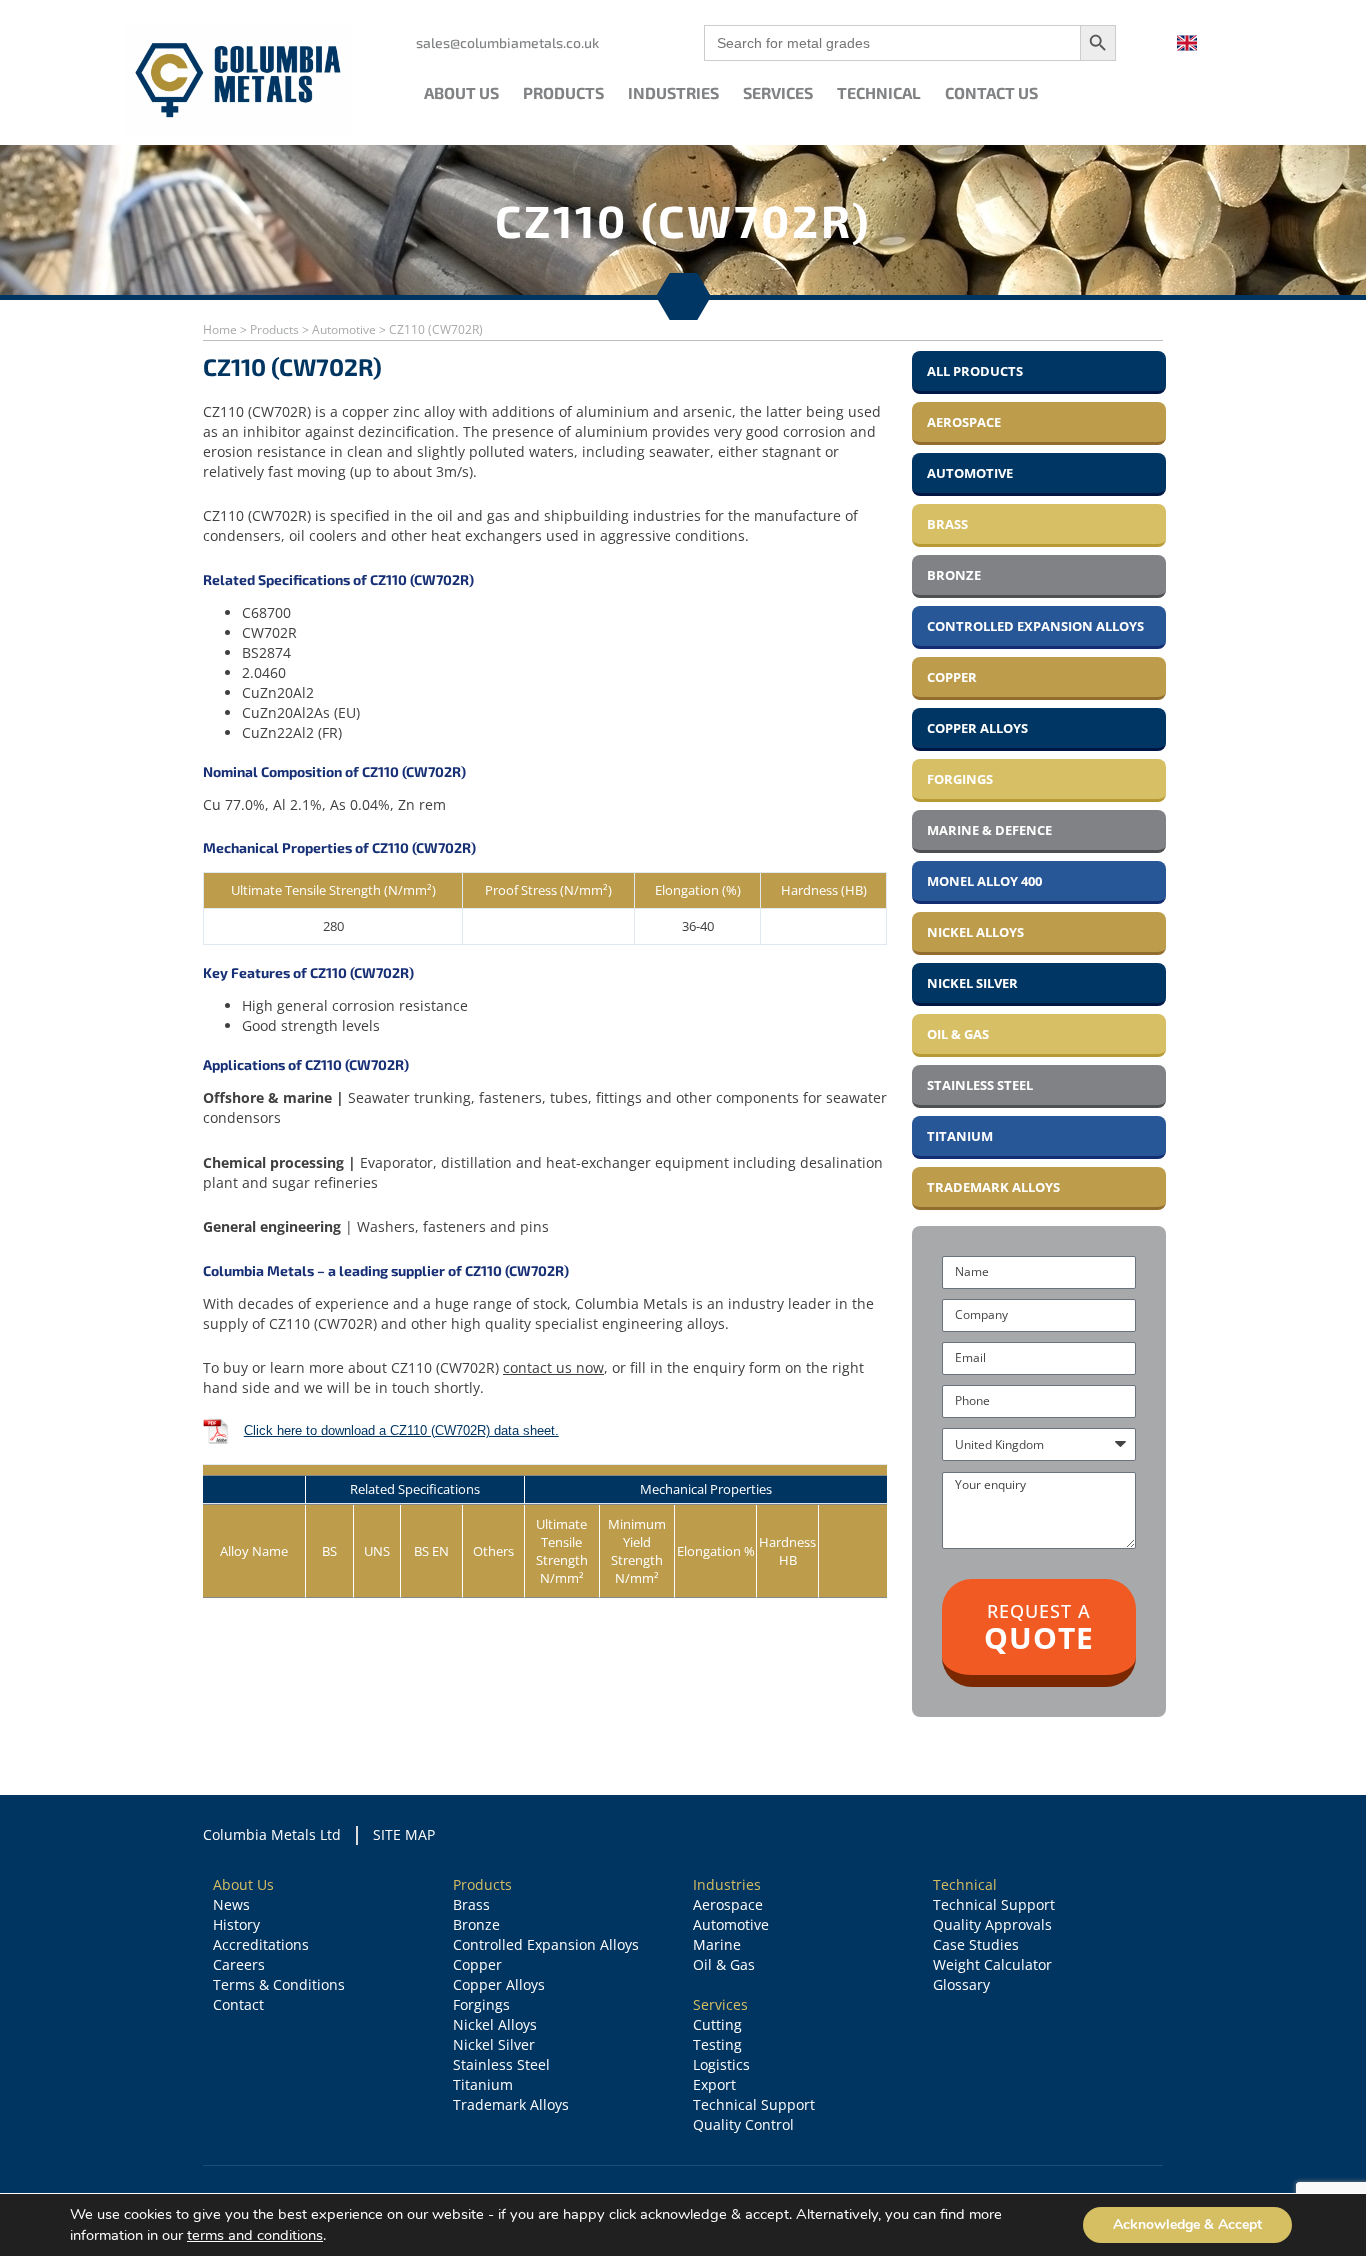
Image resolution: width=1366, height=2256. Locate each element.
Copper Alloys (977, 728)
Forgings (960, 779)
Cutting (717, 2024)
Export (714, 2084)
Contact (238, 2004)
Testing (717, 2044)
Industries (673, 92)
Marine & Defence (989, 830)
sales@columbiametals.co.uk (507, 42)
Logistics (721, 2064)
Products (563, 92)
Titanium (960, 1136)
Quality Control (743, 2124)
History (236, 1924)
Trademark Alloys (993, 1187)
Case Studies (976, 1944)
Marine (717, 1944)
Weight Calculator (992, 1964)
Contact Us (991, 92)
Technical (879, 92)
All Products (975, 371)
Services (778, 92)
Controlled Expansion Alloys (1035, 626)
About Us (461, 92)
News (231, 1904)
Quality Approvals (992, 1924)
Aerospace (964, 422)
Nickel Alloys (975, 932)
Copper (952, 677)
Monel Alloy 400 (984, 881)
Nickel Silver (972, 983)
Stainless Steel (980, 1085)
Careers (239, 1964)
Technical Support (754, 2104)
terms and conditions (255, 2235)
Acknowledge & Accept (1187, 2224)
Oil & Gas (958, 1034)
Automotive (344, 329)
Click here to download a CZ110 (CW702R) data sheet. (401, 1430)
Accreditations (261, 1944)
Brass (947, 524)
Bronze (954, 575)
